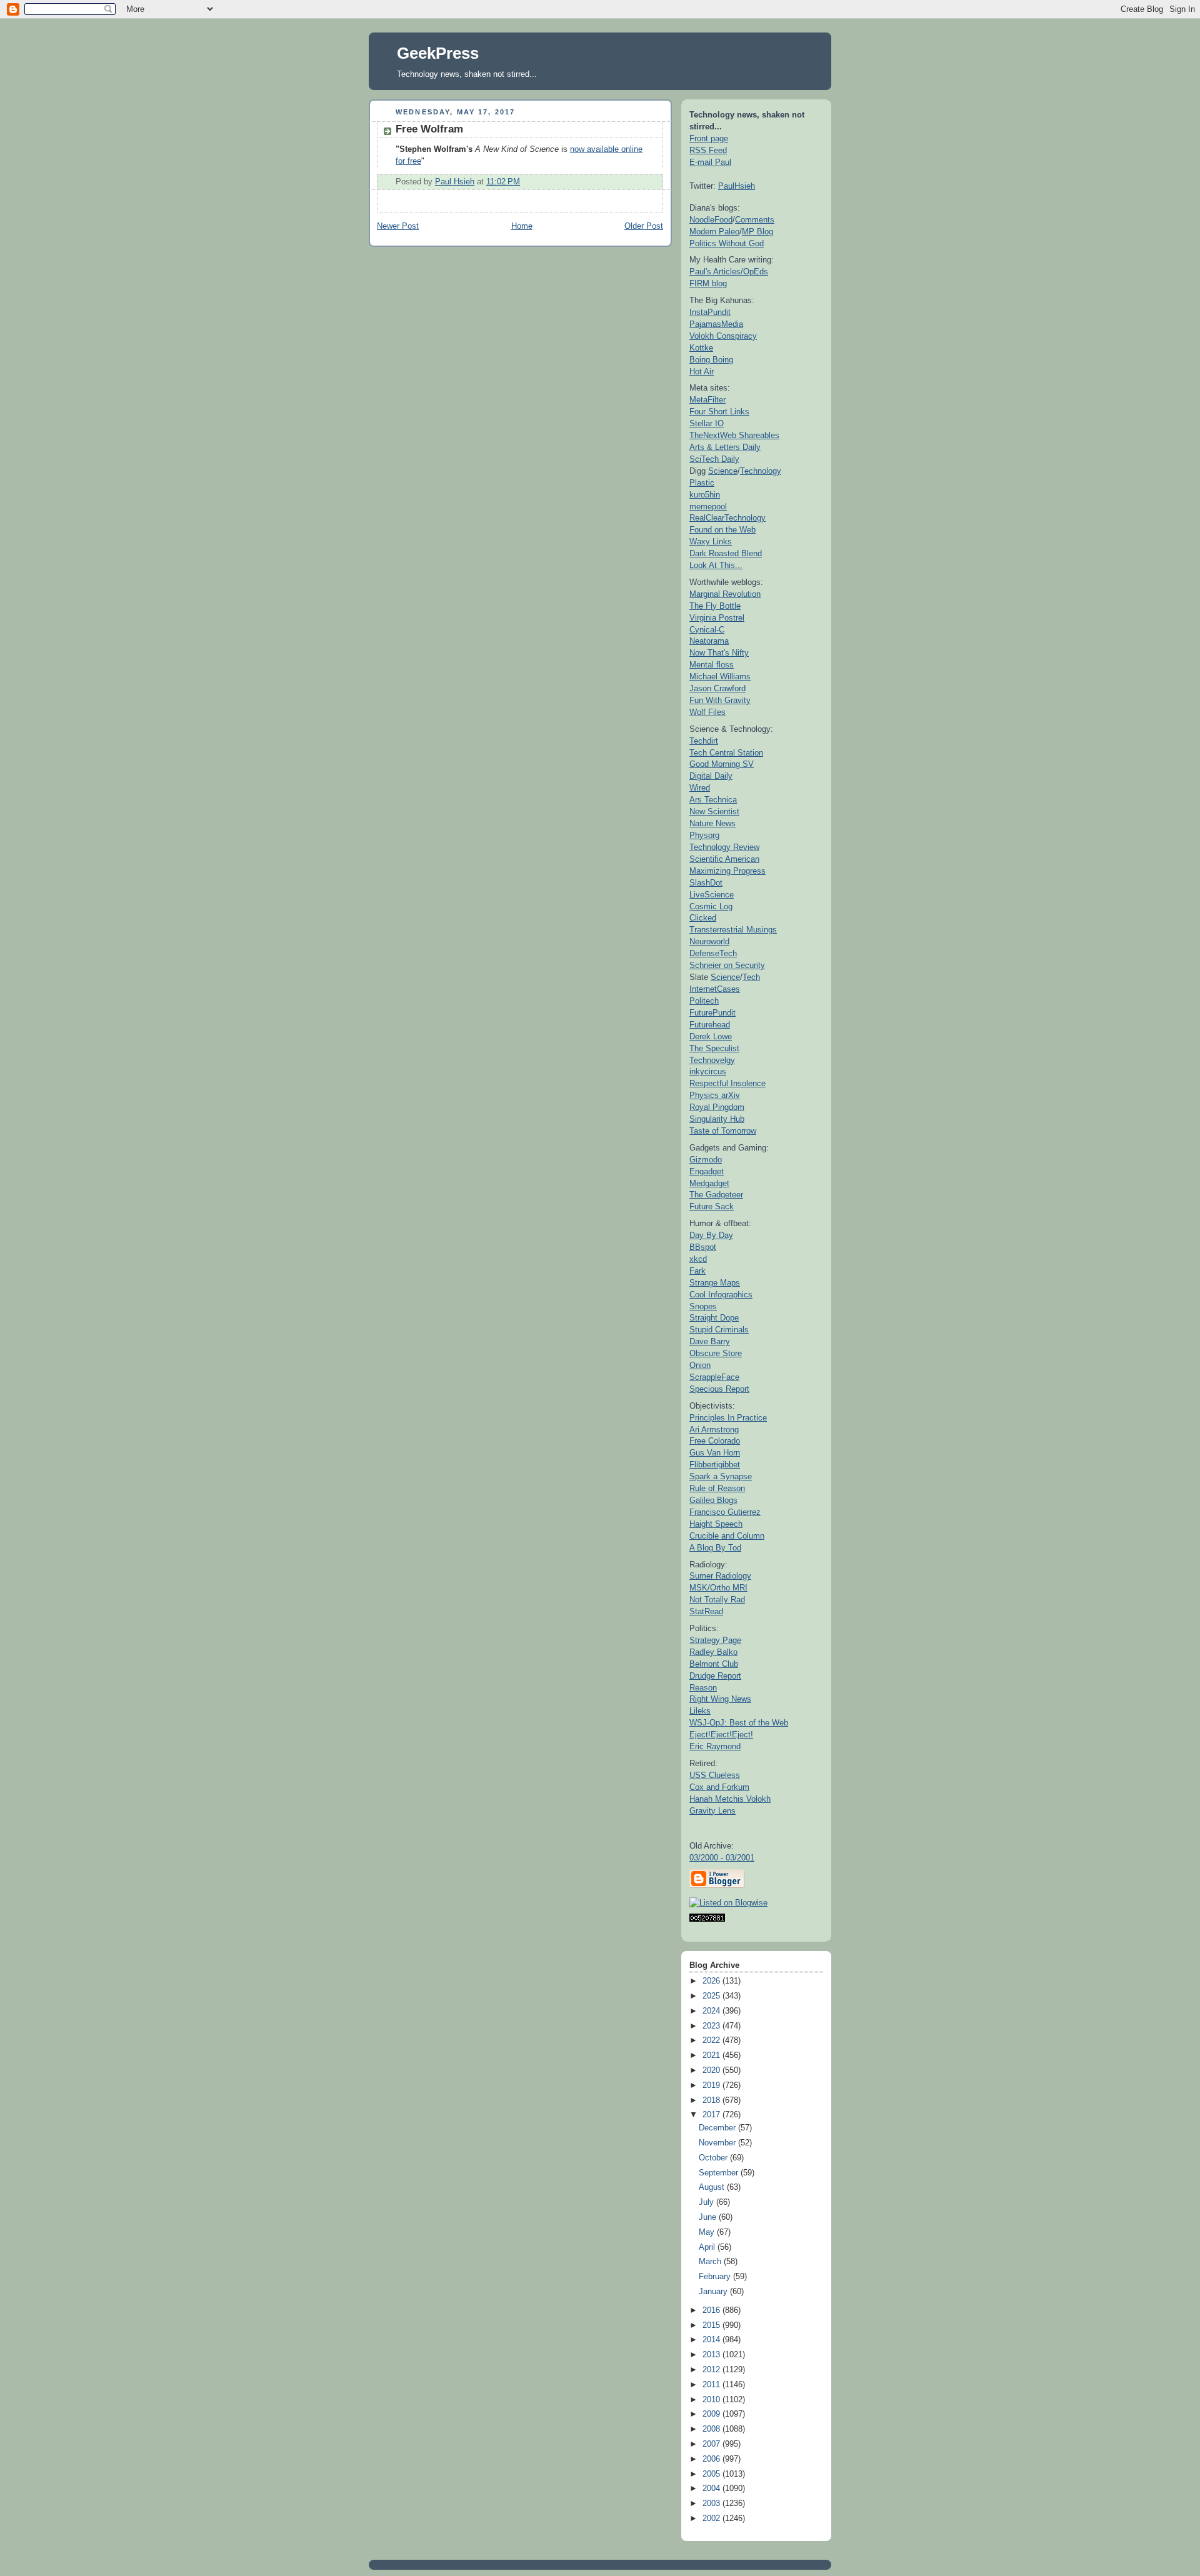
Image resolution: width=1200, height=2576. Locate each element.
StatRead (706, 1611)
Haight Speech (716, 1524)
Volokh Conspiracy (723, 336)
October (714, 2158)
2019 (712, 2085)
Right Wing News (720, 1699)
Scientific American (724, 859)
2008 (712, 2429)
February (716, 2277)
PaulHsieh (737, 186)
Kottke (701, 348)
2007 (712, 2444)
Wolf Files (707, 712)
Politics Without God (727, 243)
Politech (704, 1001)
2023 (712, 2026)
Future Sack (712, 1206)
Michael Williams (720, 676)
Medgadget (709, 1183)
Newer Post (398, 226)
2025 (712, 1996)
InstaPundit (710, 312)
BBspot (703, 1247)
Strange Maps (715, 1283)
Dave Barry (710, 1341)
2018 (712, 2100)
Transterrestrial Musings (733, 930)
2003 (712, 2504)
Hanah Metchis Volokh (730, 1799)
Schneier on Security (727, 965)
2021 (712, 2055)
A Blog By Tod (715, 1548)
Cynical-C (707, 630)
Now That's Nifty (719, 653)
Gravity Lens (712, 1811)
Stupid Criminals (719, 1330)
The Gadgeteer (716, 1195)
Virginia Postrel (717, 618)
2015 (712, 2325)
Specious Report (719, 1389)
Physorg (704, 835)
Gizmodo (706, 1160)
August (713, 2187)
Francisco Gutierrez (725, 1512)
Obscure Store (716, 1353)
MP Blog (757, 232)
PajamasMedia (716, 324)
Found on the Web (722, 530)
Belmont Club (714, 1664)
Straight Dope (714, 1318)
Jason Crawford (717, 688)
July (707, 2202)
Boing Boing (711, 360)
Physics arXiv (715, 1095)
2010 (712, 2400)
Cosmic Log (711, 906)
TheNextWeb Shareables (734, 435)
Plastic (702, 483)
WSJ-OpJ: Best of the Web (739, 1723)
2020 (712, 2070)
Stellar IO (707, 423)
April (708, 2247)
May (708, 2232)
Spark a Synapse (721, 1476)
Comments (755, 220)
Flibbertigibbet (715, 1465)
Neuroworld (709, 941)
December (718, 2128)
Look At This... (716, 565)
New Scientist (714, 811)
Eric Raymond (715, 1746)
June (709, 2217)
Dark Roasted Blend (726, 553)
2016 (712, 2310)
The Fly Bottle (715, 606)
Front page (709, 138)
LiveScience (712, 895)
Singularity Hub (717, 1119)
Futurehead (710, 1025)
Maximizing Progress (727, 871)
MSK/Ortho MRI (718, 1588)
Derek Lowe (711, 1036)
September (720, 2173)
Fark (697, 1271)
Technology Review (724, 847)
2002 (712, 2519)
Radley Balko (713, 1652)
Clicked (703, 918)
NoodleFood (711, 220)
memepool (708, 507)
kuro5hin (705, 495)
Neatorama (709, 641)
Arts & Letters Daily (725, 447)
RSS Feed (708, 150)
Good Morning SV (722, 764)
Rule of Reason (717, 1488)
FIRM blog (708, 283)
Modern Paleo (714, 232)
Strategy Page (715, 1640)
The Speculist (714, 1048)
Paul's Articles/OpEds (729, 272)
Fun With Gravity (720, 700)
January (714, 2292)
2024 (712, 2011)
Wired (700, 788)
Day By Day (711, 1235)
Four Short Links (719, 412)
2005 (712, 2474)
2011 (712, 2385)
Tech (751, 977)
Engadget (707, 1171)
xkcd (698, 1259)
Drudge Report (715, 1676)
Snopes (703, 1306)
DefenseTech (713, 953)
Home (522, 226)
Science (723, 471)
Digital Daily (711, 776)
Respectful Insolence (727, 1083)
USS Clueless (715, 1775)
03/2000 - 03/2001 (722, 1858)
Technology (761, 471)
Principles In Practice (728, 1418)
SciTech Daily (714, 459)
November (718, 2143)
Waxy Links (711, 542)
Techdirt (704, 741)
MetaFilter (707, 400)
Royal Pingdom (717, 1107)
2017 (712, 2115)
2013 (712, 2355)
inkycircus (708, 1071)
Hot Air (702, 372)
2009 (712, 2414)
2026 (712, 1981)
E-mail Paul (710, 162)
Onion (700, 1365)
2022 (712, 2040)
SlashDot (706, 883)
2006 (712, 2459)
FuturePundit (712, 1013)
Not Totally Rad (717, 1600)
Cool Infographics (721, 1295)
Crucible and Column (727, 1536)
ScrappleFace (714, 1377)
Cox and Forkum (719, 1787)
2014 (712, 2340)
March (711, 2262)
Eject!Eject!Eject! (721, 1735)
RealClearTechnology (727, 518)
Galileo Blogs (713, 1500)
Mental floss (712, 665)
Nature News (712, 823)
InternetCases (715, 989)
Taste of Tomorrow (723, 1131)
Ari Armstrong (714, 1430)
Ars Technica (713, 800)
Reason (703, 1688)
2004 (712, 2489)
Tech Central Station (726, 753)
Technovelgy (712, 1060)
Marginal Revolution (725, 594)
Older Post (644, 226)
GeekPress (438, 53)
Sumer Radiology (720, 1576)
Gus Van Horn (715, 1453)
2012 (712, 2370)
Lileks (700, 1711)
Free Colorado (715, 1441)
